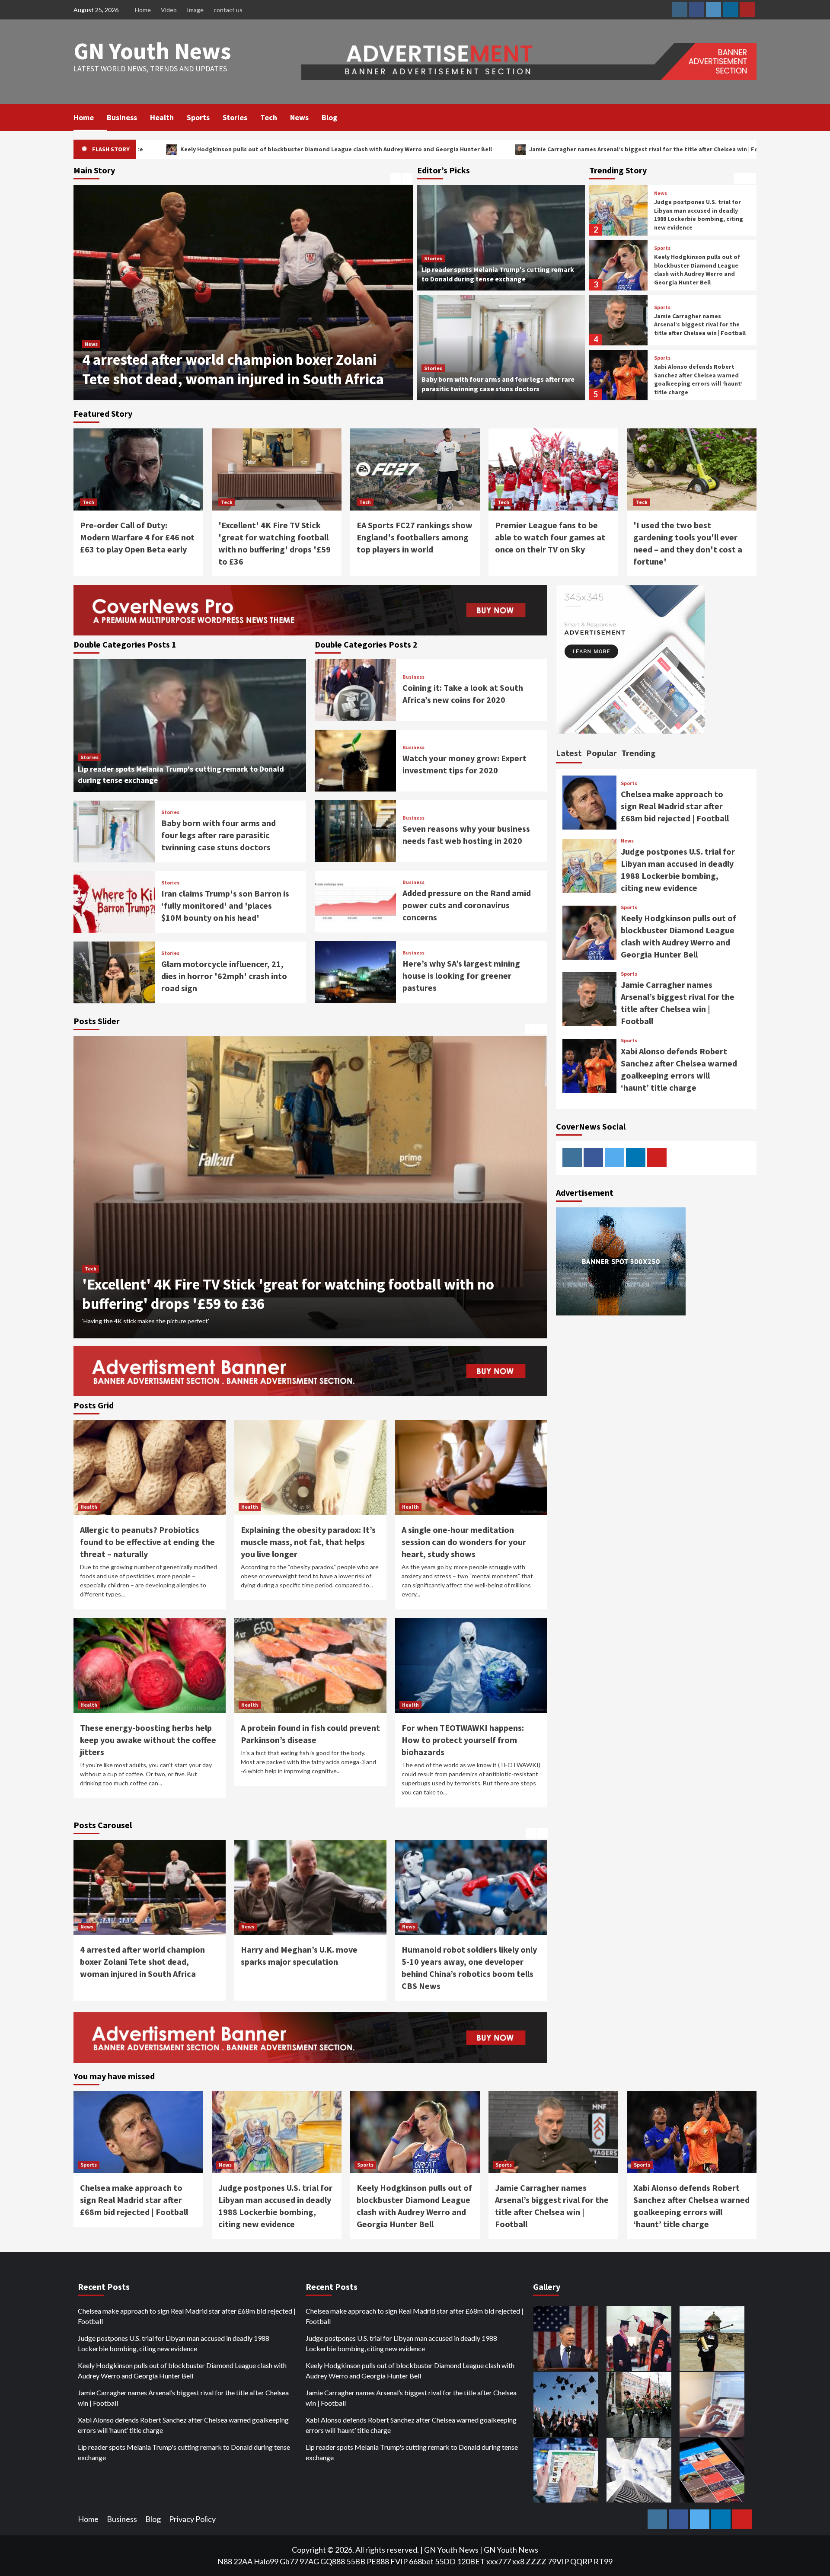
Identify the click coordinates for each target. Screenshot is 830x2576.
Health (162, 117)
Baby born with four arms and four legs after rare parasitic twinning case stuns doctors (219, 835)
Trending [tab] (638, 753)
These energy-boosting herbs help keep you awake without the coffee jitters (148, 1740)
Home (143, 10)
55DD (445, 2561)
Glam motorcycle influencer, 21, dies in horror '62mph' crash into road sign (224, 976)
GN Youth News (152, 51)
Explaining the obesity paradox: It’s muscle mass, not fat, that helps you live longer (308, 1542)
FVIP (399, 2561)
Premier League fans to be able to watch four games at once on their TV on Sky (550, 537)
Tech (269, 117)
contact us (228, 10)
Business (122, 117)
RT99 (603, 2561)
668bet (421, 2561)
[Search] (751, 117)
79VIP (558, 2561)
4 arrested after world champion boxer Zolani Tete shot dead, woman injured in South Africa (233, 370)
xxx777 (499, 2561)
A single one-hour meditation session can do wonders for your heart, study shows (464, 1542)
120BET (471, 2561)
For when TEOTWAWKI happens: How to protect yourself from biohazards (463, 1740)
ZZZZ (536, 2561)
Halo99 (266, 2561)
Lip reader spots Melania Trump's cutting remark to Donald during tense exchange (184, 2452)
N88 (225, 2561)
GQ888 (333, 2561)
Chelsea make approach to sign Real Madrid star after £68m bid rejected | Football (699, 379)
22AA (243, 2561)
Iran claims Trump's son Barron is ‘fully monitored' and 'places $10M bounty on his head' (225, 905)
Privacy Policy (192, 2519)
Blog (329, 117)
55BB (356, 2561)
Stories (235, 117)
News (299, 117)
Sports (198, 117)
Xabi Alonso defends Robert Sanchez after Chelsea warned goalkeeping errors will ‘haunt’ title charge (624, 149)
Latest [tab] (569, 753)
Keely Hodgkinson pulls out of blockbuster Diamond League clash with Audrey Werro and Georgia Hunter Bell (697, 215)
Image (195, 10)
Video (169, 10)
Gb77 (289, 2561)
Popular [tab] (602, 753)
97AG (309, 2561)
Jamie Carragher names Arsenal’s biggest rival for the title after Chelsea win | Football (318, 149)
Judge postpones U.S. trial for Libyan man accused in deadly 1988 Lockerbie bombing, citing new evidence (174, 2343)
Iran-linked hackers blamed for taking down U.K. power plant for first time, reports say (466, 1962)
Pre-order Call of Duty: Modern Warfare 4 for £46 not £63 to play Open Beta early (137, 537)
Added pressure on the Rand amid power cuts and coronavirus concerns (467, 905)
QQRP (581, 2561)
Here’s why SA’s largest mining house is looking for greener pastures (461, 975)
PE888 (378, 2561)
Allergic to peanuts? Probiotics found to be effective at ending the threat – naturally (147, 1542)
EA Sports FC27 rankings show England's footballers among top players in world (415, 537)
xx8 (518, 2561)
